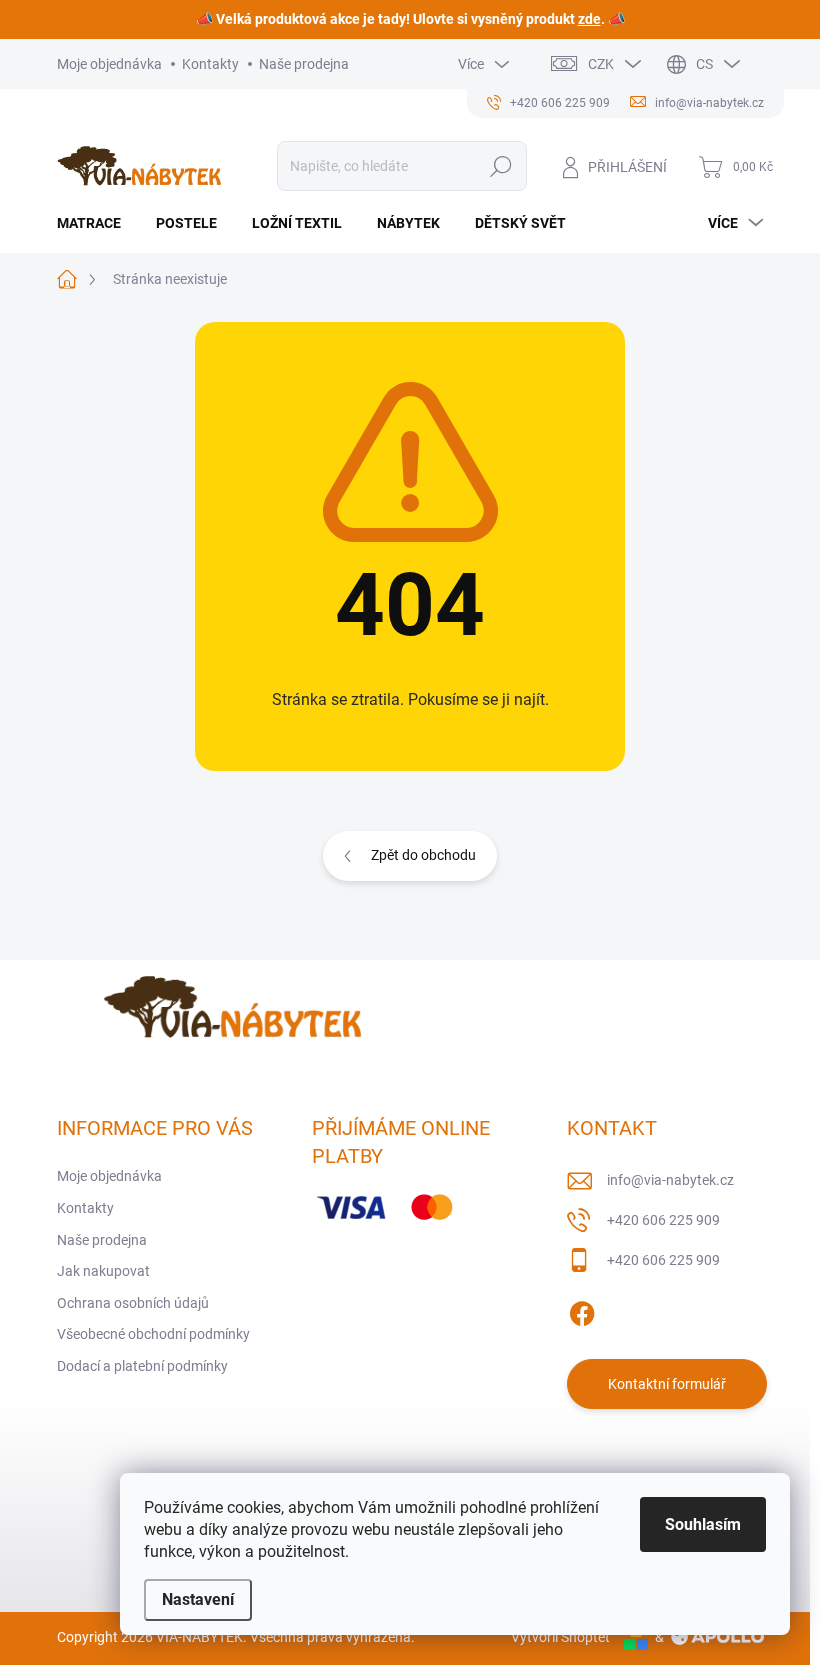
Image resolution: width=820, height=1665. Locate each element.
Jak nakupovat (103, 1271)
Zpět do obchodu (423, 855)
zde (589, 19)
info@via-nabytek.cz (670, 1180)
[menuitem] (96, 223)
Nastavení (198, 1599)
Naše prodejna (304, 64)
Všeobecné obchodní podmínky (153, 1334)
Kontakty (210, 64)
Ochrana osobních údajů (133, 1303)
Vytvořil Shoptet (560, 1637)
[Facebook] (582, 1310)
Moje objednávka (109, 64)
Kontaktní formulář (667, 1384)
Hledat (500, 166)
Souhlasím (703, 1524)
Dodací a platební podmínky (142, 1366)
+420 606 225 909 (663, 1220)
